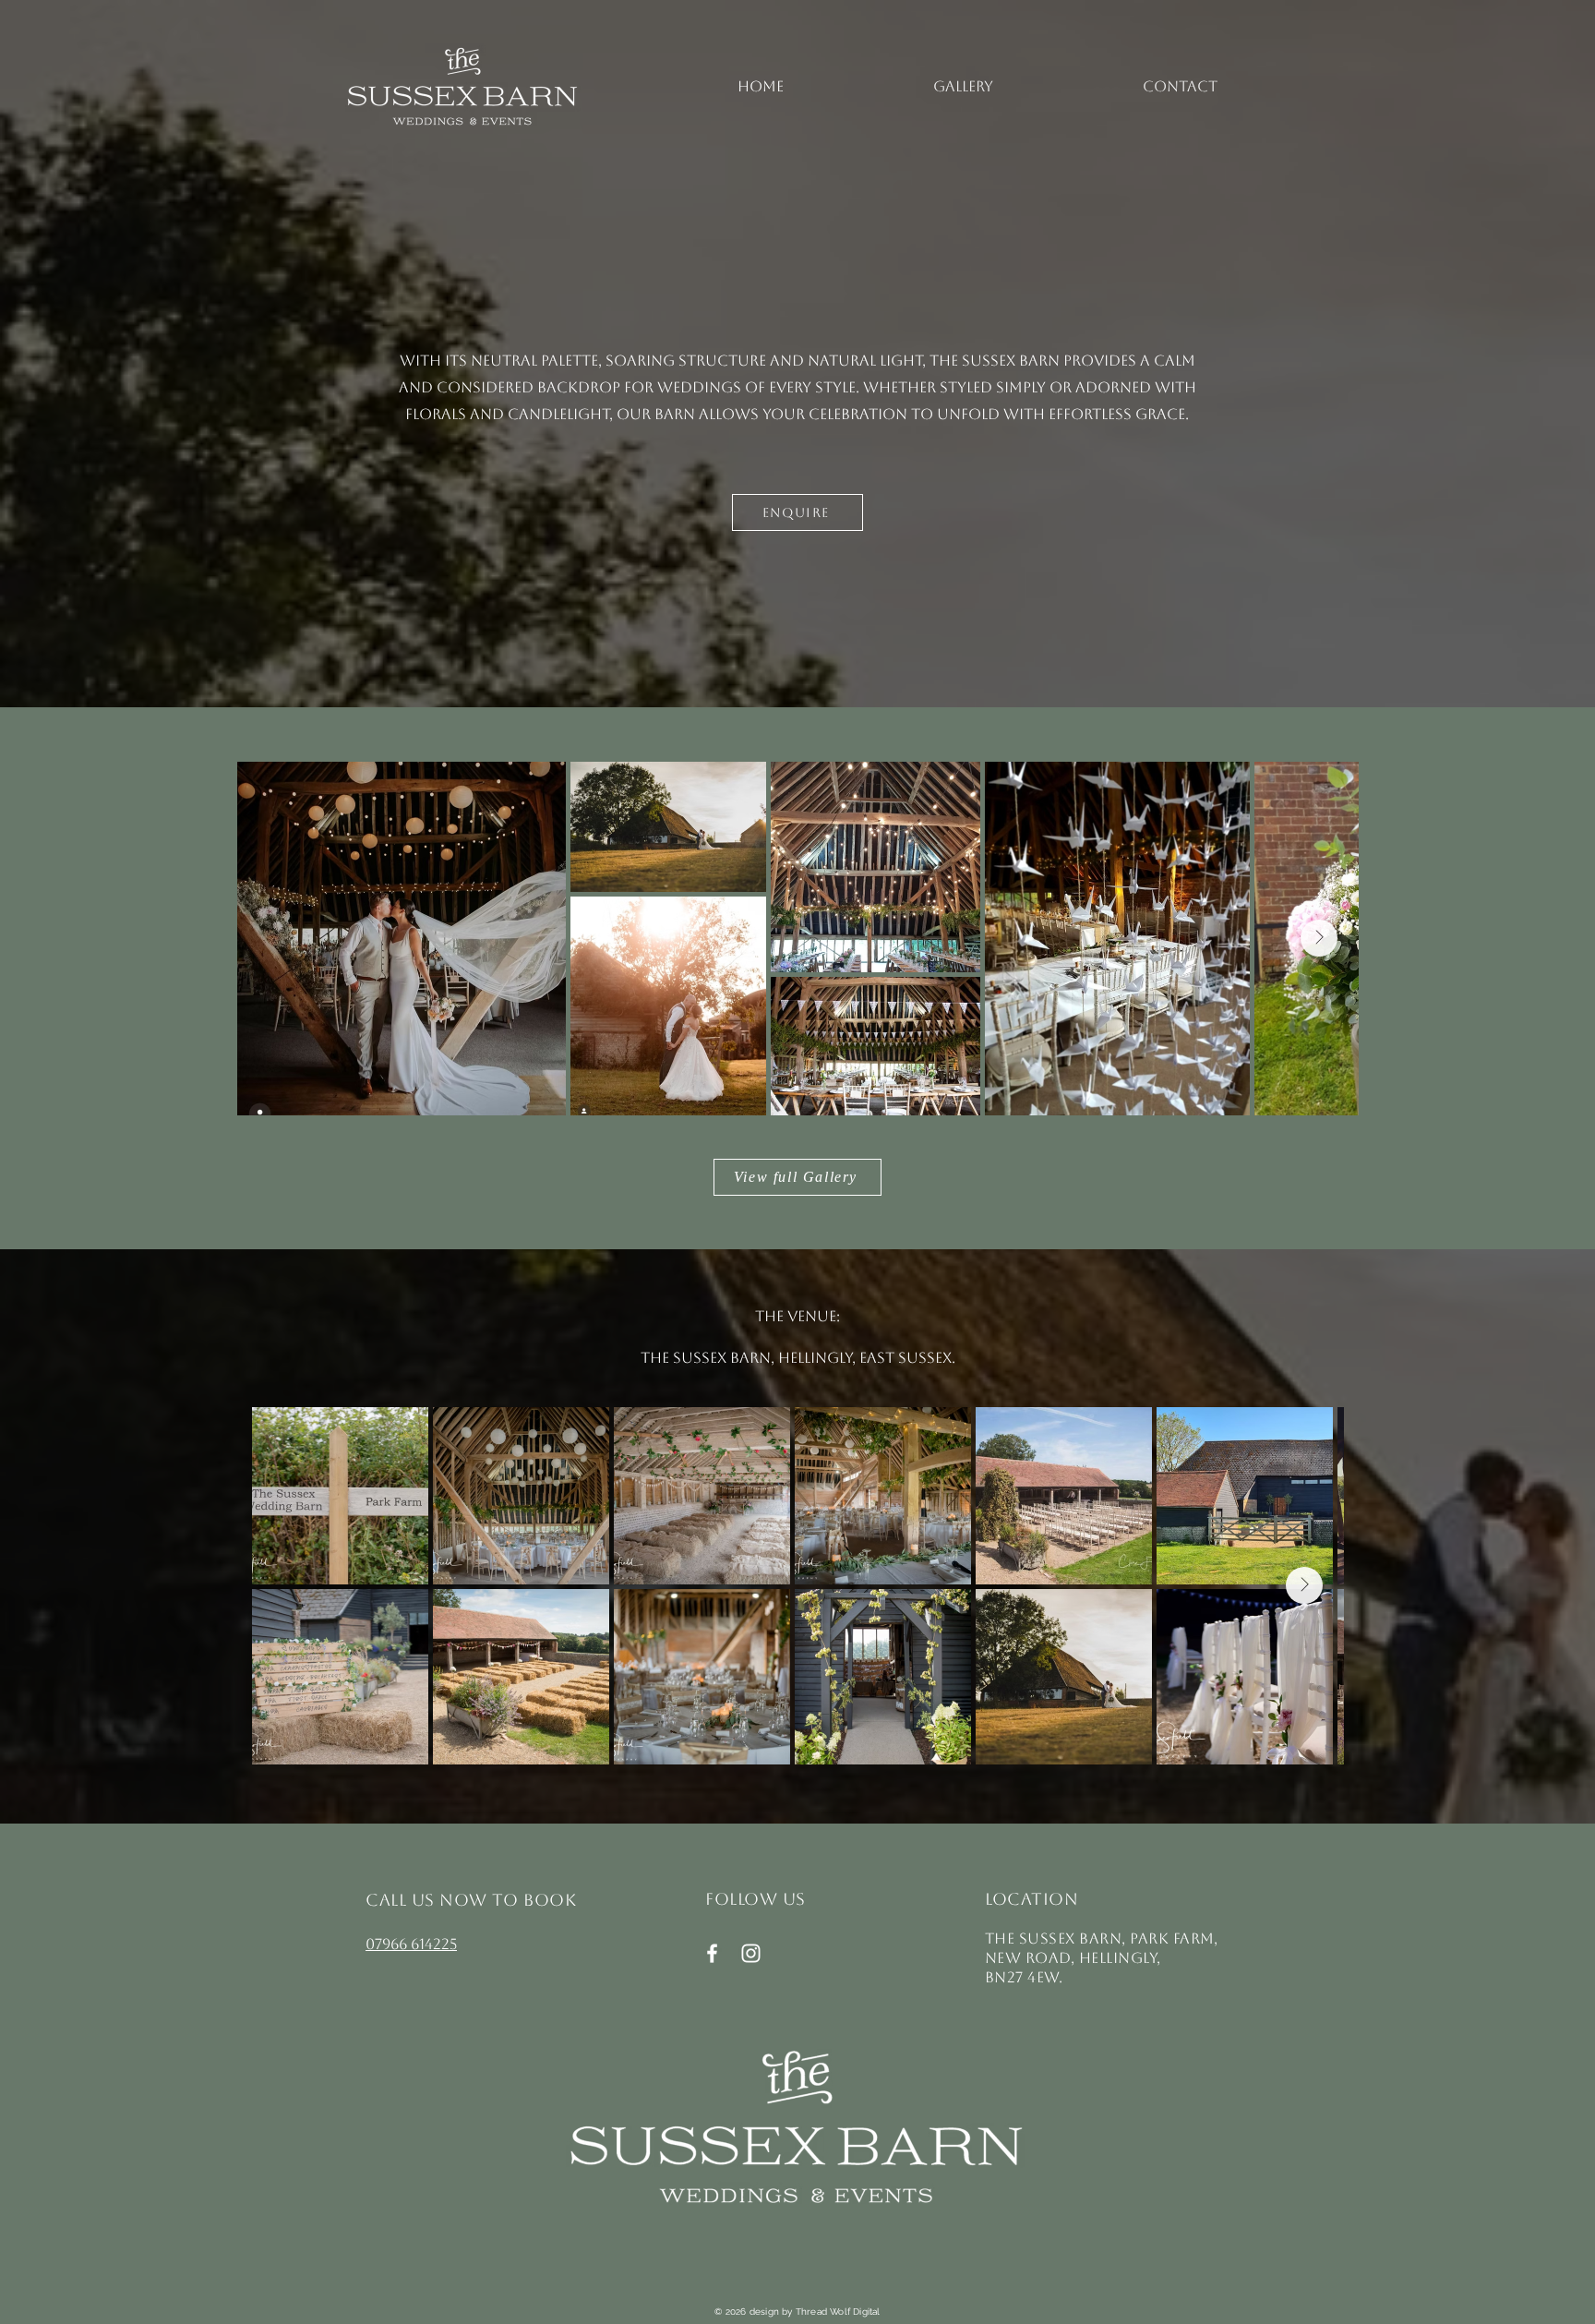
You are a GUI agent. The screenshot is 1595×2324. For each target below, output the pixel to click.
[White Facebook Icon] (712, 1953)
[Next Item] (1319, 938)
